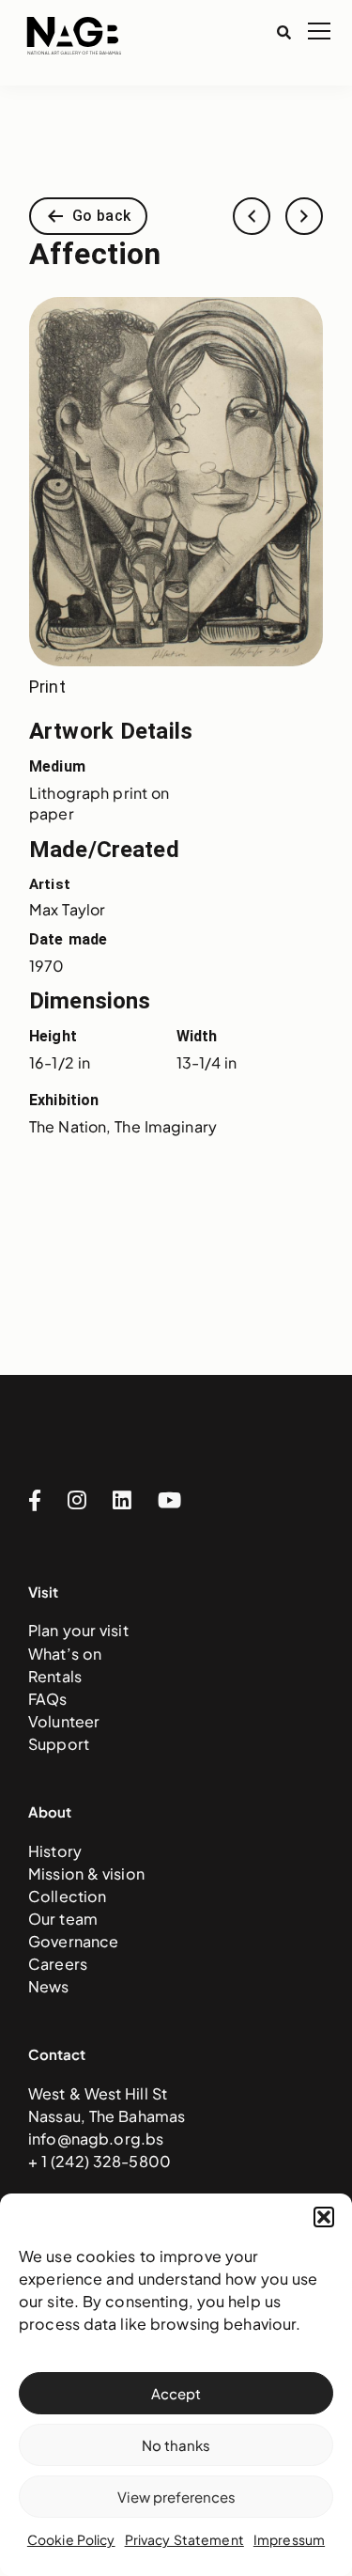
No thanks (176, 2445)
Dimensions (90, 1001)
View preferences (176, 2497)
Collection (67, 1896)
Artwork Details (111, 731)
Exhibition (64, 1100)
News (49, 1986)
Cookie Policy (71, 2539)
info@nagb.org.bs (96, 2139)
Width (197, 1036)
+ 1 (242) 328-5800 (99, 2161)
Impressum (289, 2539)
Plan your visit (78, 1630)
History (55, 1851)
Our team (63, 1919)
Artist (50, 884)
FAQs (48, 1699)
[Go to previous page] (252, 216)
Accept (176, 2393)
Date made (68, 939)
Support (59, 1744)
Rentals (55, 1676)
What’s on (65, 1654)
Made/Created (104, 850)
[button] (324, 2217)
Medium (57, 766)
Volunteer (64, 1721)
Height (53, 1036)
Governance (73, 1941)
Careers (58, 1964)
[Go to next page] (304, 216)
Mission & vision (86, 1873)
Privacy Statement (184, 2539)
